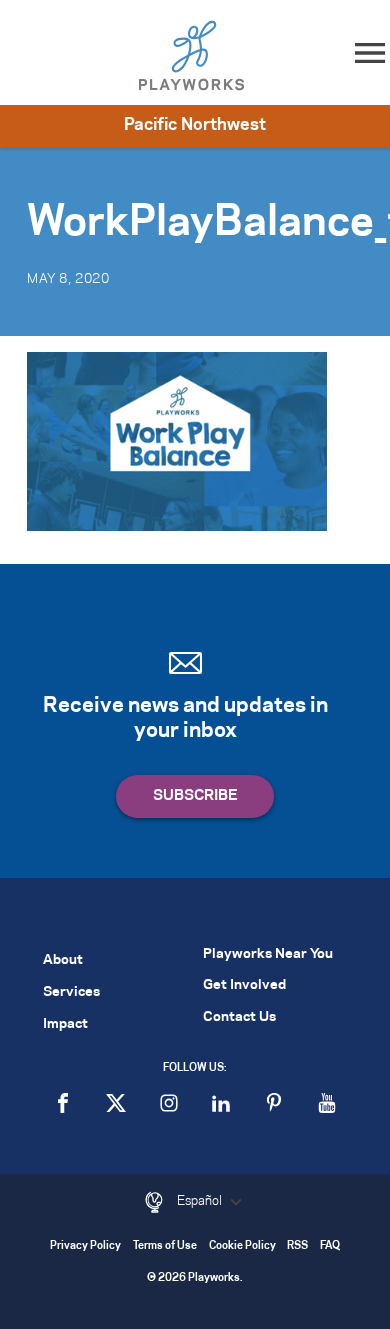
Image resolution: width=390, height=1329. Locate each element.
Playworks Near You (268, 954)
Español (201, 1201)
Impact (65, 1024)
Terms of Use (165, 1246)
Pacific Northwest (195, 125)
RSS (297, 1246)
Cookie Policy (242, 1246)
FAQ (330, 1246)
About (63, 960)
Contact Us (239, 1017)
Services (71, 992)
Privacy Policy (85, 1246)
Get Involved (244, 985)
